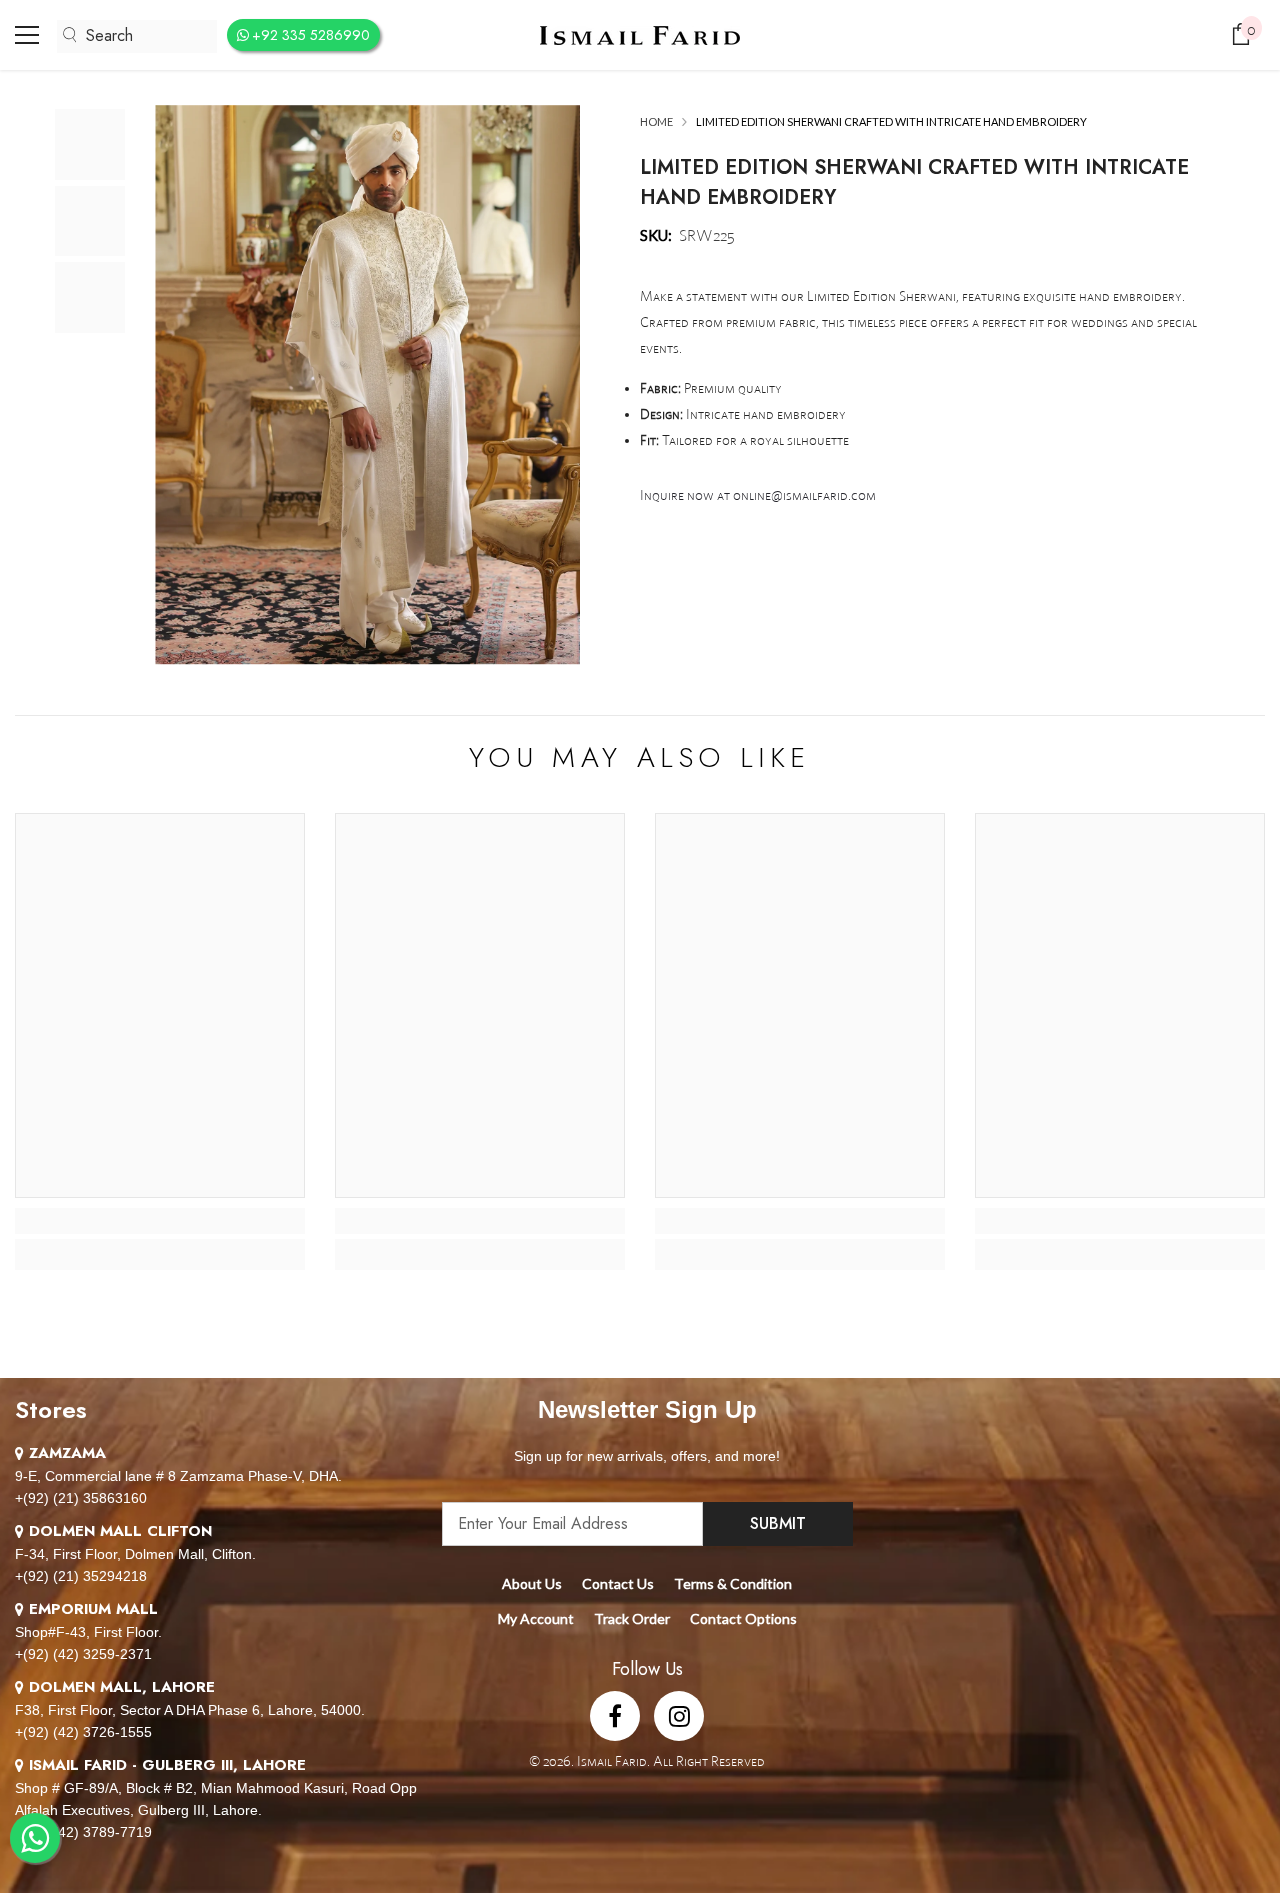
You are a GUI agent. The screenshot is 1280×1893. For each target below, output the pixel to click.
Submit (778, 1523)
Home (656, 121)
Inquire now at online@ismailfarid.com (758, 495)
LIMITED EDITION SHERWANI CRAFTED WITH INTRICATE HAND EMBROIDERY (914, 182)
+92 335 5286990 (311, 35)
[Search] (137, 36)
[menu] (27, 35)
